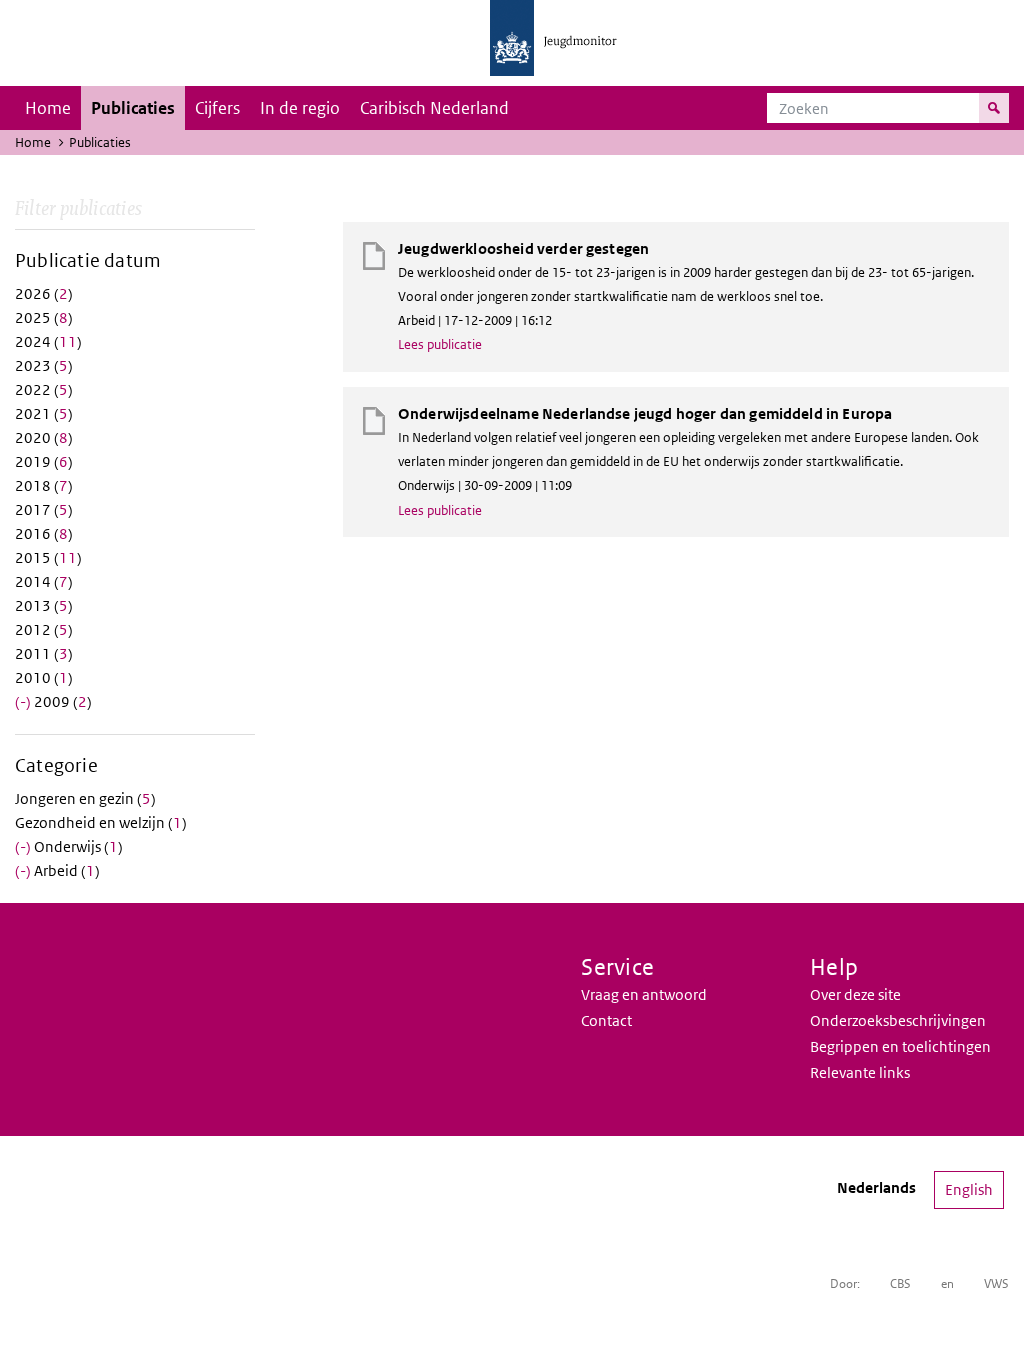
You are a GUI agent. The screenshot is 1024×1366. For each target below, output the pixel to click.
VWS (996, 1283)
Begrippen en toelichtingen (900, 1046)
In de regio (300, 108)
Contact (606, 1020)
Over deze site (855, 994)
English (969, 1189)
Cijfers (217, 108)
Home (48, 108)
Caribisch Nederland (434, 108)
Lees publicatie (440, 344)
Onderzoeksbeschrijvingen (898, 1020)
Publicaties (133, 108)
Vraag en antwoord (644, 994)
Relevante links (860, 1072)
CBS (900, 1283)
